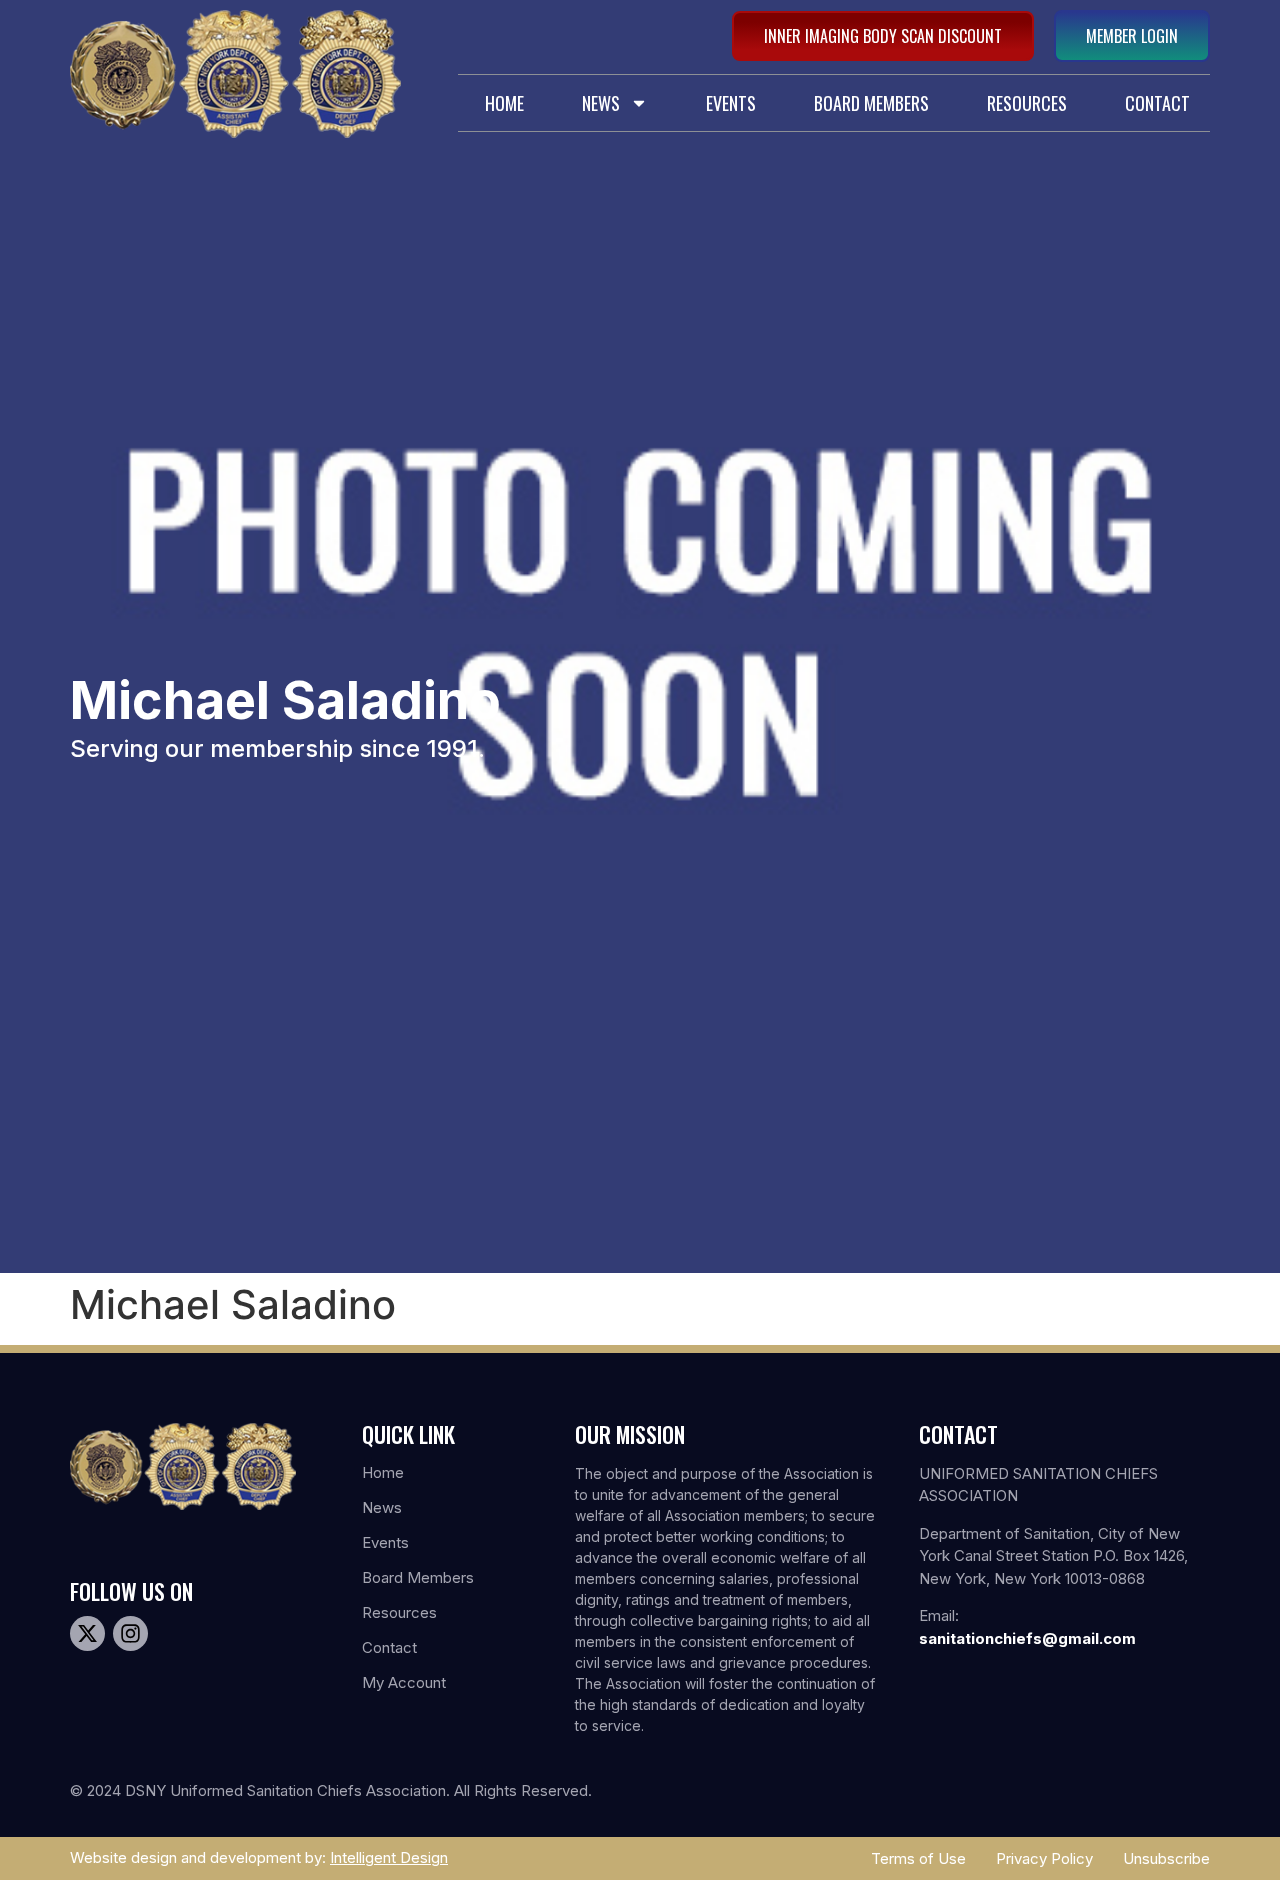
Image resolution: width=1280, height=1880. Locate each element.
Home (504, 103)
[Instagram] (130, 1633)
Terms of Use (918, 1858)
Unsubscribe (1166, 1858)
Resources (1027, 103)
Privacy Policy (1044, 1858)
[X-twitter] (87, 1633)
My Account (404, 1682)
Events (731, 103)
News (601, 103)
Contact (1157, 103)
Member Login (1132, 36)
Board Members (871, 103)
